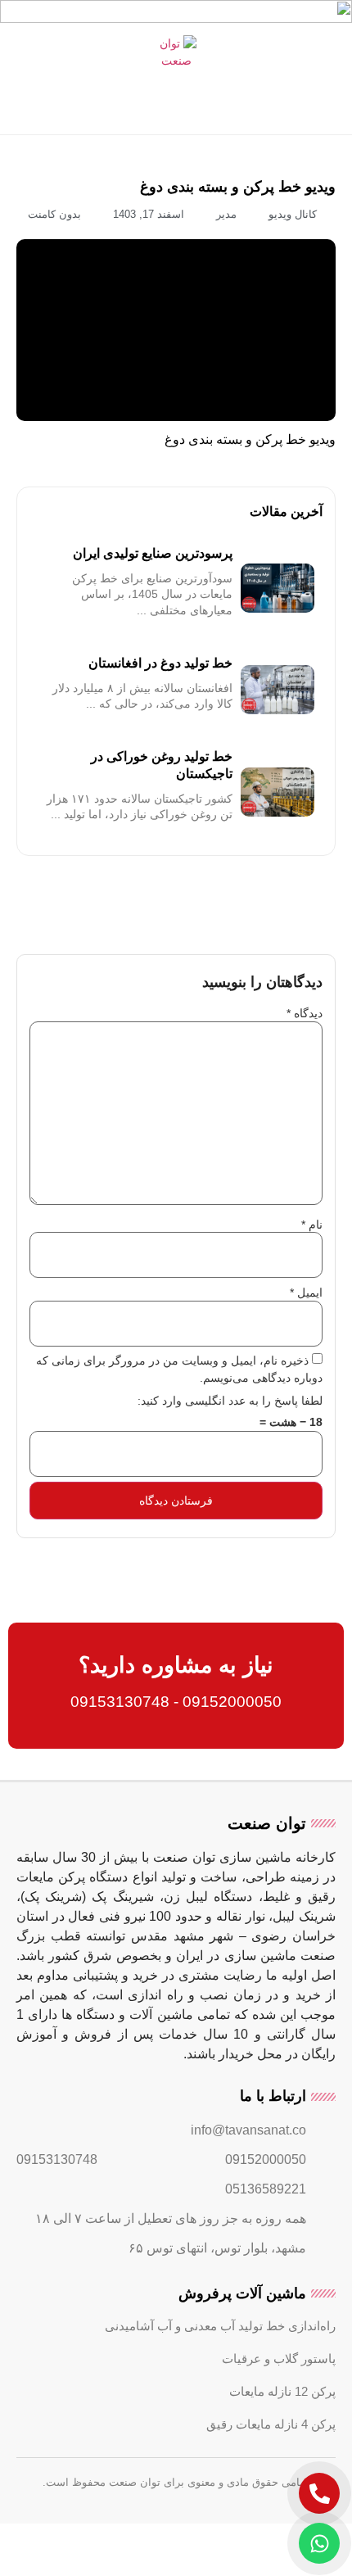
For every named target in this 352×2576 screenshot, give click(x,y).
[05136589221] (323, 2189)
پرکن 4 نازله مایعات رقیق (271, 2424)
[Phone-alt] (319, 2493)
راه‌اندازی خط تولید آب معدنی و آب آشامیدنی (220, 2326)
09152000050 (266, 2159)
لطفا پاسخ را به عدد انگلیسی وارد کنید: (230, 1401)
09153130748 (57, 2159)
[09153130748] (115, 2160)
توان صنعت (267, 1823)
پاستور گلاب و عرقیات (279, 2359)
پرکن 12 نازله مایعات (282, 2391)
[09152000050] (323, 2160)
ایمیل (306, 1293)
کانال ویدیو (293, 214)
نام (312, 1225)
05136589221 (266, 2189)
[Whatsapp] (319, 2543)
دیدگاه (305, 1013)
